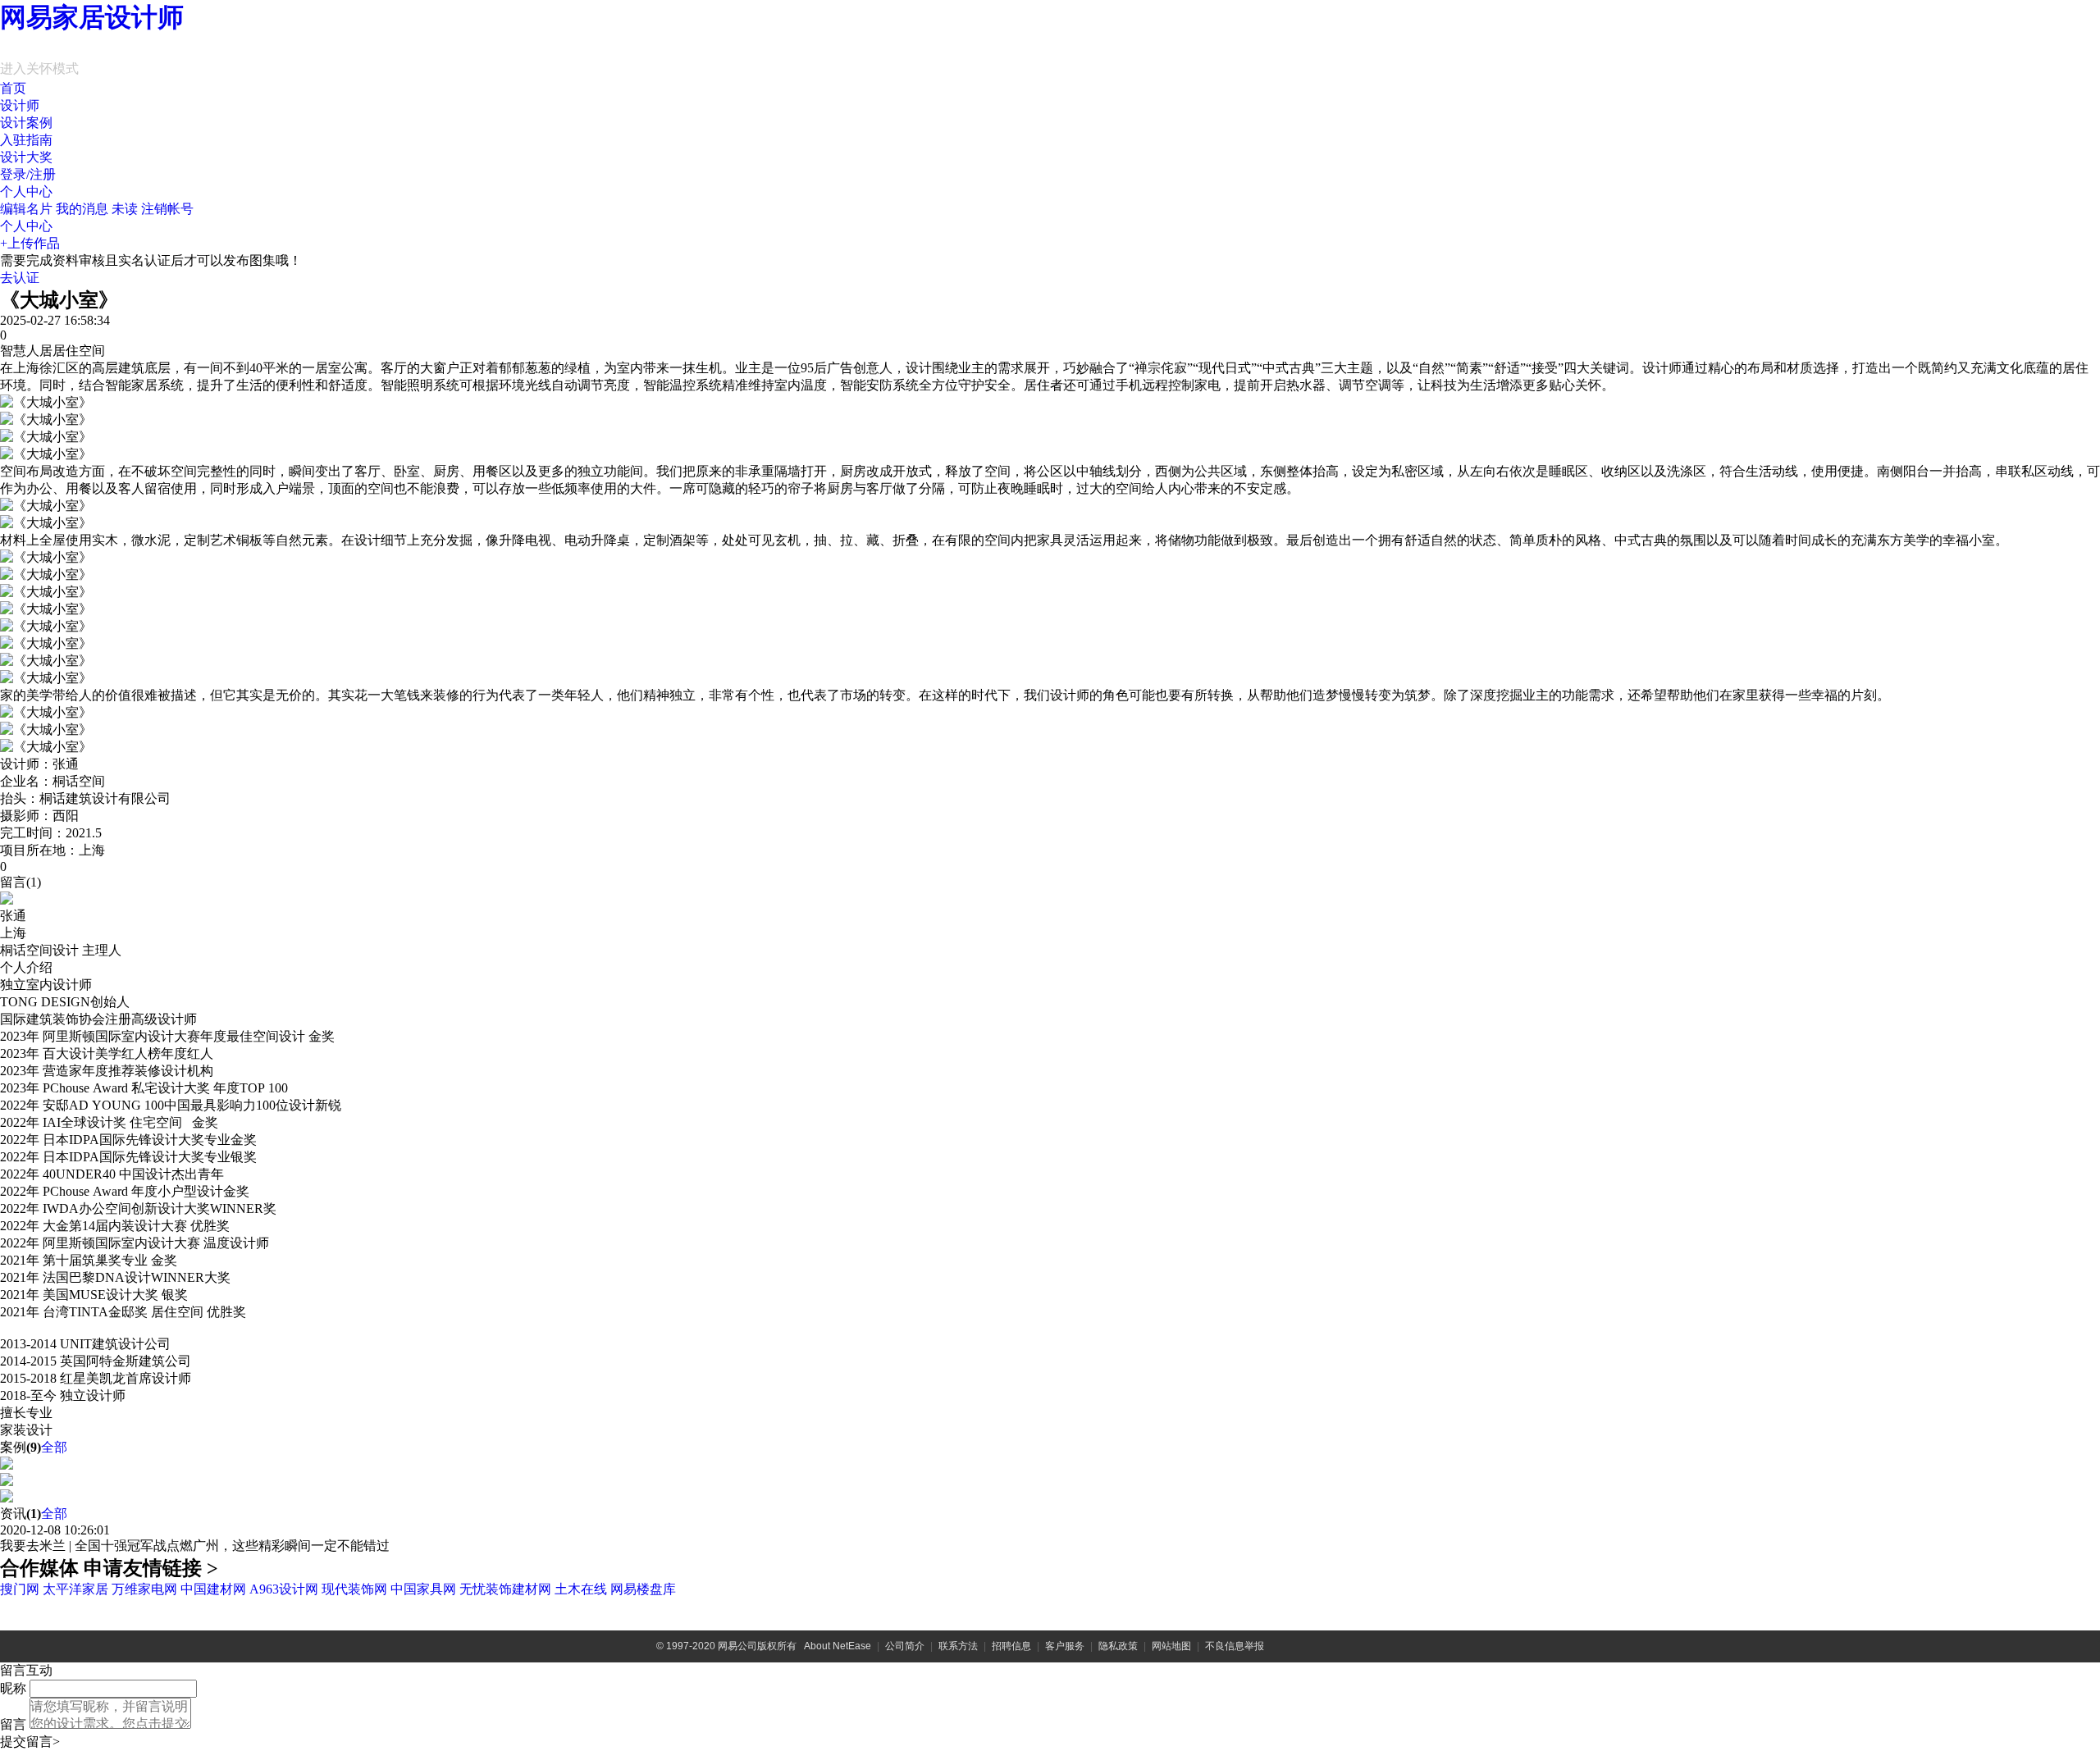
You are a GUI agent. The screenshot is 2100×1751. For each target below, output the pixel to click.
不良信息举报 (1235, 1646)
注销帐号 (167, 209)
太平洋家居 (75, 1589)
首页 (13, 88)
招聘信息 (1011, 1646)
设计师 (20, 105)
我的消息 (97, 209)
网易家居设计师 (92, 17)
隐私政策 (1118, 1646)
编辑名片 (26, 209)
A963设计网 (284, 1589)
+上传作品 (30, 243)
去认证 (20, 278)
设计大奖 (26, 157)
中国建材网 (213, 1589)
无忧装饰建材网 (505, 1589)
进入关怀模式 (39, 68)
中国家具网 (423, 1589)
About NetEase (838, 1646)
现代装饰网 (354, 1589)
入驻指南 (26, 140)
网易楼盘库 (643, 1589)
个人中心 (26, 192)
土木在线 (581, 1589)
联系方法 (958, 1646)
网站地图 (1171, 1646)
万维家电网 (144, 1589)
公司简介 (905, 1646)
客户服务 (1065, 1646)
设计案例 (26, 123)
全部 (54, 1447)
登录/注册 (28, 174)
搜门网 (20, 1589)
